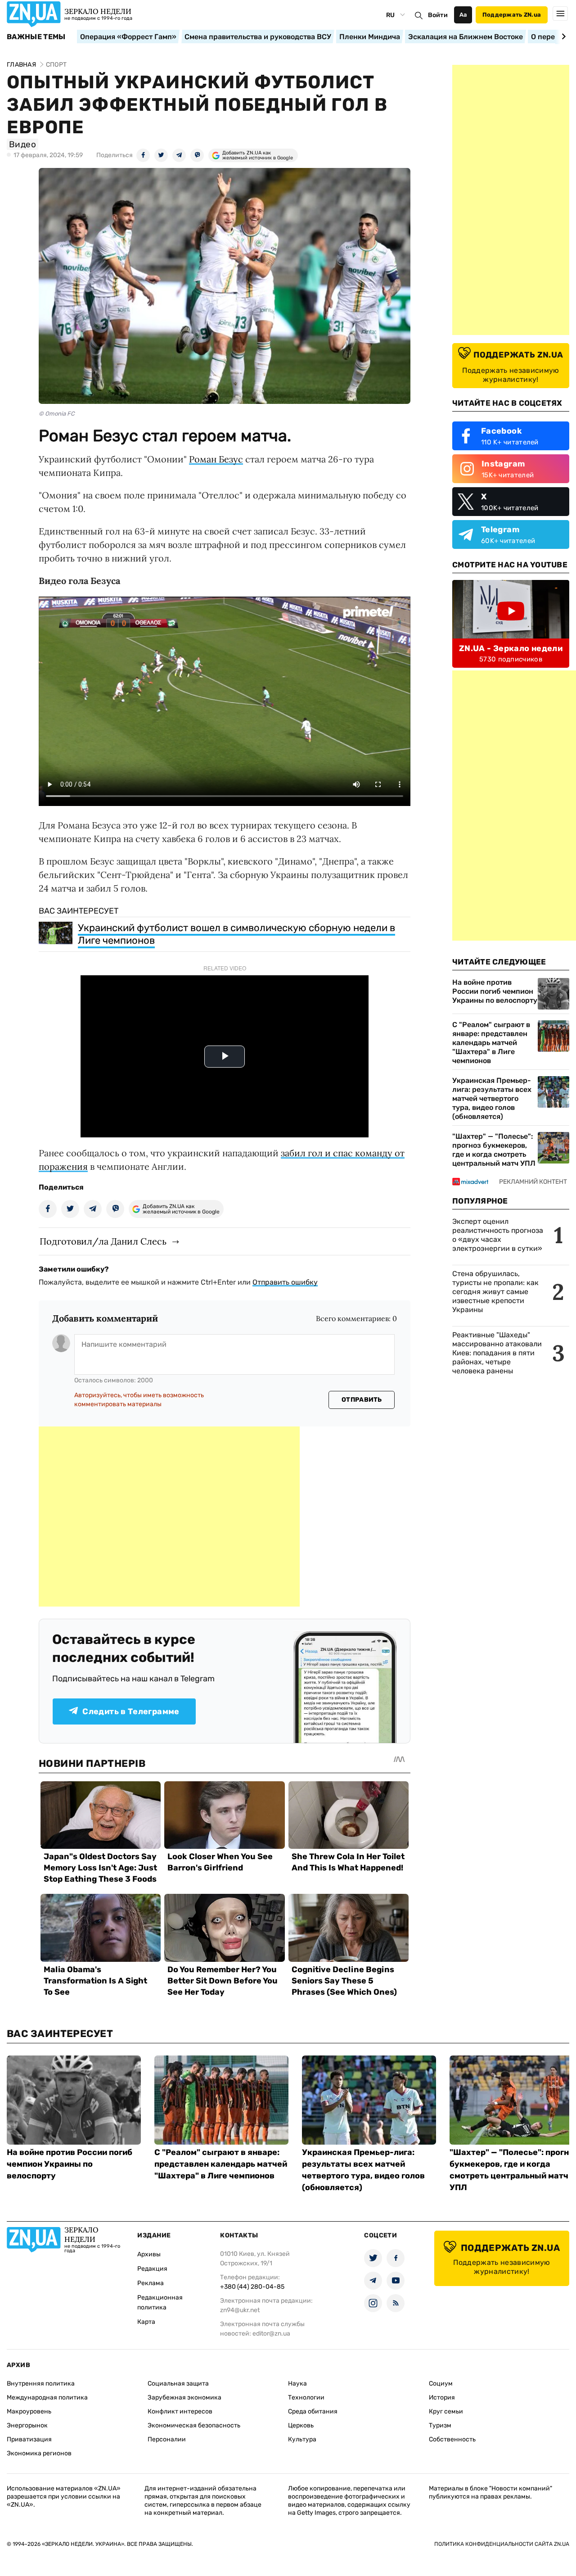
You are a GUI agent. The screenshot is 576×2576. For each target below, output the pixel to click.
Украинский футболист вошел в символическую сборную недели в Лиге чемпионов (236, 934)
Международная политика (47, 2397)
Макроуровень (29, 2411)
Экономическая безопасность (194, 2425)
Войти (438, 15)
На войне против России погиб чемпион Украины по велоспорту (495, 991)
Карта (146, 2322)
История (442, 2397)
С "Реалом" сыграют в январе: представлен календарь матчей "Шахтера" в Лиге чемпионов (491, 1043)
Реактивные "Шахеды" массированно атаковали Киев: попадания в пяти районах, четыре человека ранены (497, 1353)
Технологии (306, 2397)
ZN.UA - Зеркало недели (511, 648)
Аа (463, 15)
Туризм (440, 2425)
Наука (297, 2384)
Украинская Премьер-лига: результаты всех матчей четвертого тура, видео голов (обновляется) (492, 1098)
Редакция (152, 2269)
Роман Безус (216, 459)
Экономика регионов (39, 2453)
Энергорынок (27, 2425)
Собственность (452, 2439)
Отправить (362, 1400)
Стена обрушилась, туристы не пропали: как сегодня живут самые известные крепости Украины (495, 1292)
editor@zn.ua (271, 2334)
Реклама (151, 2283)
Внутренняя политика (41, 2384)
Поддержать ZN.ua (512, 15)
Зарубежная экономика (184, 2397)
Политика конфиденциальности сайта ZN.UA (502, 2544)
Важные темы (36, 37)
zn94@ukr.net (240, 2310)
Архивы (149, 2254)
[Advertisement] (169, 1517)
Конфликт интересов (180, 2411)
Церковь (301, 2425)
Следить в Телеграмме (131, 1711)
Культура (302, 2439)
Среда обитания (313, 2411)
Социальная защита (178, 2384)
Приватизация (29, 2439)
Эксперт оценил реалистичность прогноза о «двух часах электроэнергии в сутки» (498, 1235)
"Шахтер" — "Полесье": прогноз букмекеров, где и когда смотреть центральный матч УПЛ (494, 1150)
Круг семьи (446, 2411)
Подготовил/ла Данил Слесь (103, 1241)
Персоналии (167, 2439)
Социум (441, 2384)
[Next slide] (562, 36)
